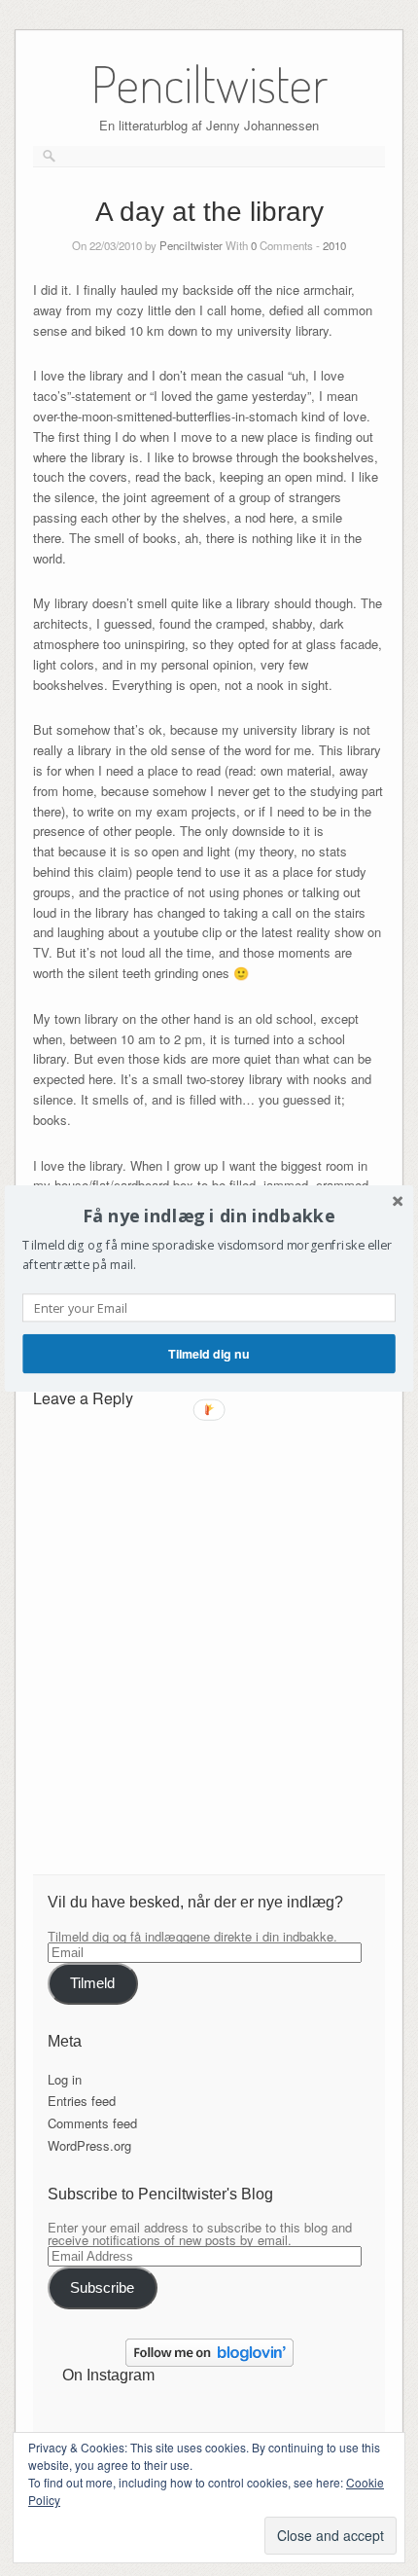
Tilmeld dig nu (209, 1353)
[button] (209, 1215)
